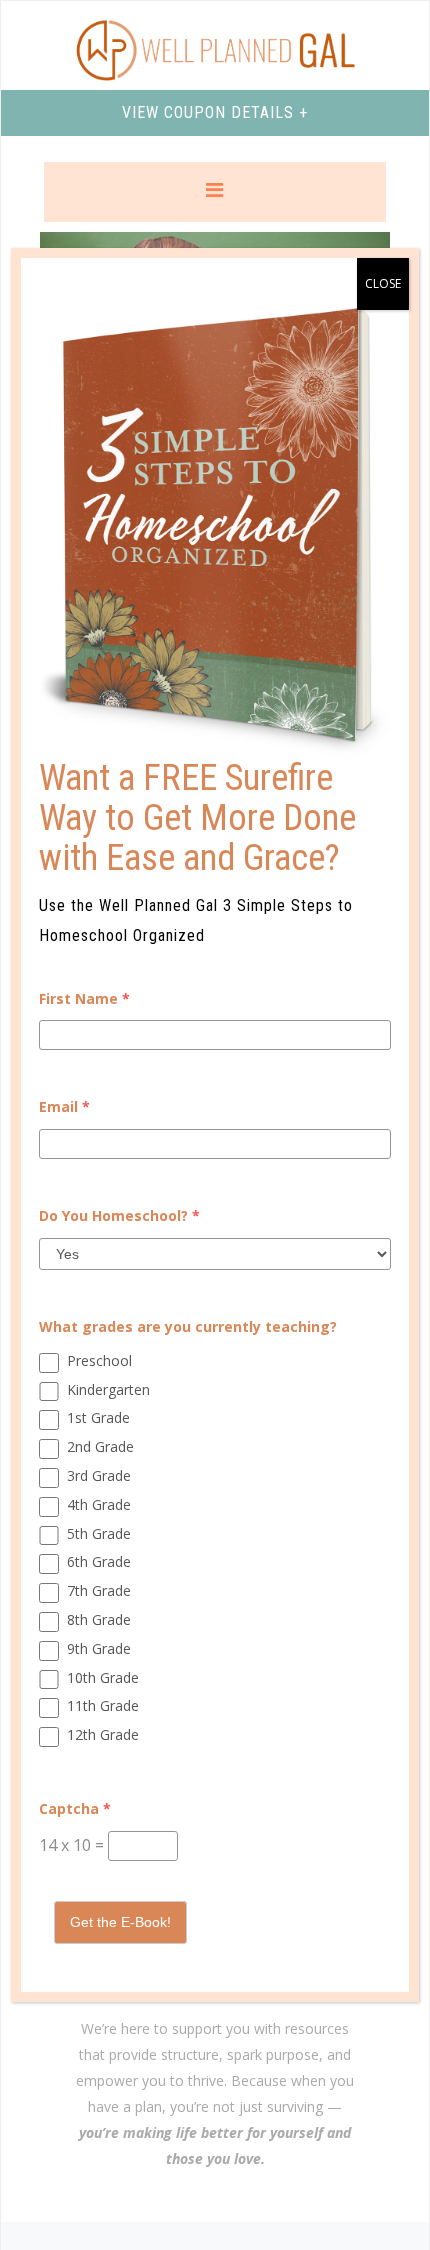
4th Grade (99, 1504)
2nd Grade (100, 1446)
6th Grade (99, 1561)
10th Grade (103, 1677)
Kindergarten (108, 1389)
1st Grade (98, 1417)
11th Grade (103, 1705)
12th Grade (103, 1734)
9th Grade (99, 1648)
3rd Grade (99, 1475)
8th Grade (99, 1619)
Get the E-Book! (120, 1922)
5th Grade (99, 1533)
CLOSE (383, 283)
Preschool (99, 1360)
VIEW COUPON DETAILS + (215, 112)
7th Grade (99, 1590)
